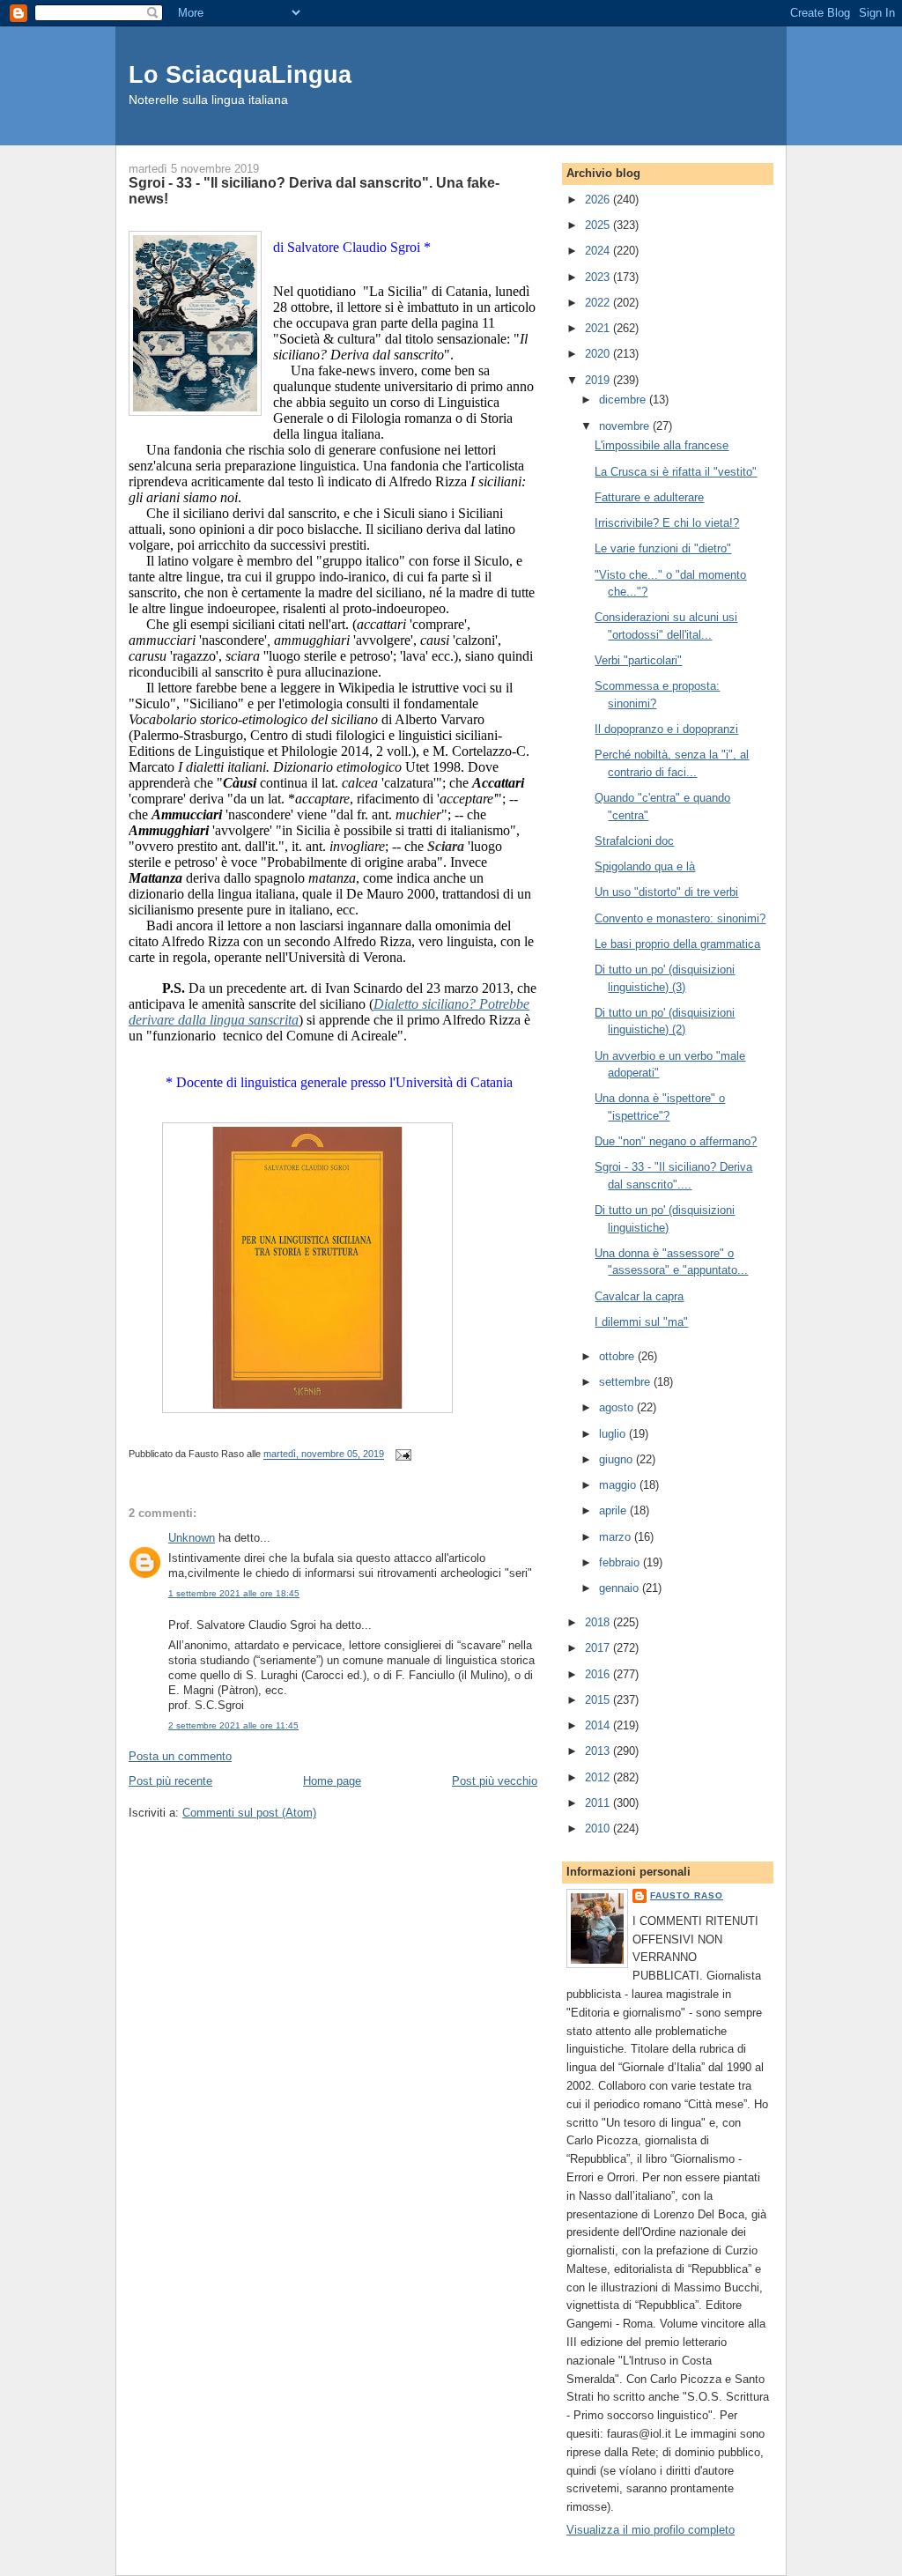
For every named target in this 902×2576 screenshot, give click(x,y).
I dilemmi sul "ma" (641, 1322)
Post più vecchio (495, 1781)
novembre (626, 426)
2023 (599, 277)
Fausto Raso (687, 1895)
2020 (599, 354)
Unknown (192, 1538)
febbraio (621, 1562)
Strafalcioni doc (634, 841)
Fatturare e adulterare (649, 497)
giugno (617, 1459)
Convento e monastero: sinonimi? (680, 918)
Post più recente (170, 1781)
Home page (332, 1781)
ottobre (618, 1356)
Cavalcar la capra (639, 1296)
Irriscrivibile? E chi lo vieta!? (667, 523)
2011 (599, 1803)
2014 (599, 1725)
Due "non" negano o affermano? (676, 1141)
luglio (614, 1434)
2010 (599, 1828)
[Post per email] (401, 1455)
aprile (614, 1510)
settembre (626, 1382)
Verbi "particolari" (638, 660)
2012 (599, 1777)
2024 (599, 251)
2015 (599, 1700)
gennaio (621, 1588)
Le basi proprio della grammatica (677, 944)
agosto (618, 1407)
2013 (599, 1751)
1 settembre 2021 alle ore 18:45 (234, 1593)
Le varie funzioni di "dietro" (663, 548)
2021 (599, 328)
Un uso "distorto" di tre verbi (666, 892)
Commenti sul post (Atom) (249, 1813)
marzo (617, 1537)
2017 (599, 1648)
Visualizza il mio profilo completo (651, 2530)
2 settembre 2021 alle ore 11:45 (233, 1725)
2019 (599, 380)
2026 (599, 200)
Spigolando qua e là (645, 866)
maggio (619, 1485)
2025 (599, 225)
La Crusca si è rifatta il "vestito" (676, 472)
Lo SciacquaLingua (240, 74)
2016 (599, 1674)
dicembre (624, 400)
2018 (599, 1622)
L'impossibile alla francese (662, 445)
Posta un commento (180, 1756)
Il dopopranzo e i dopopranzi (666, 729)
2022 (599, 303)
